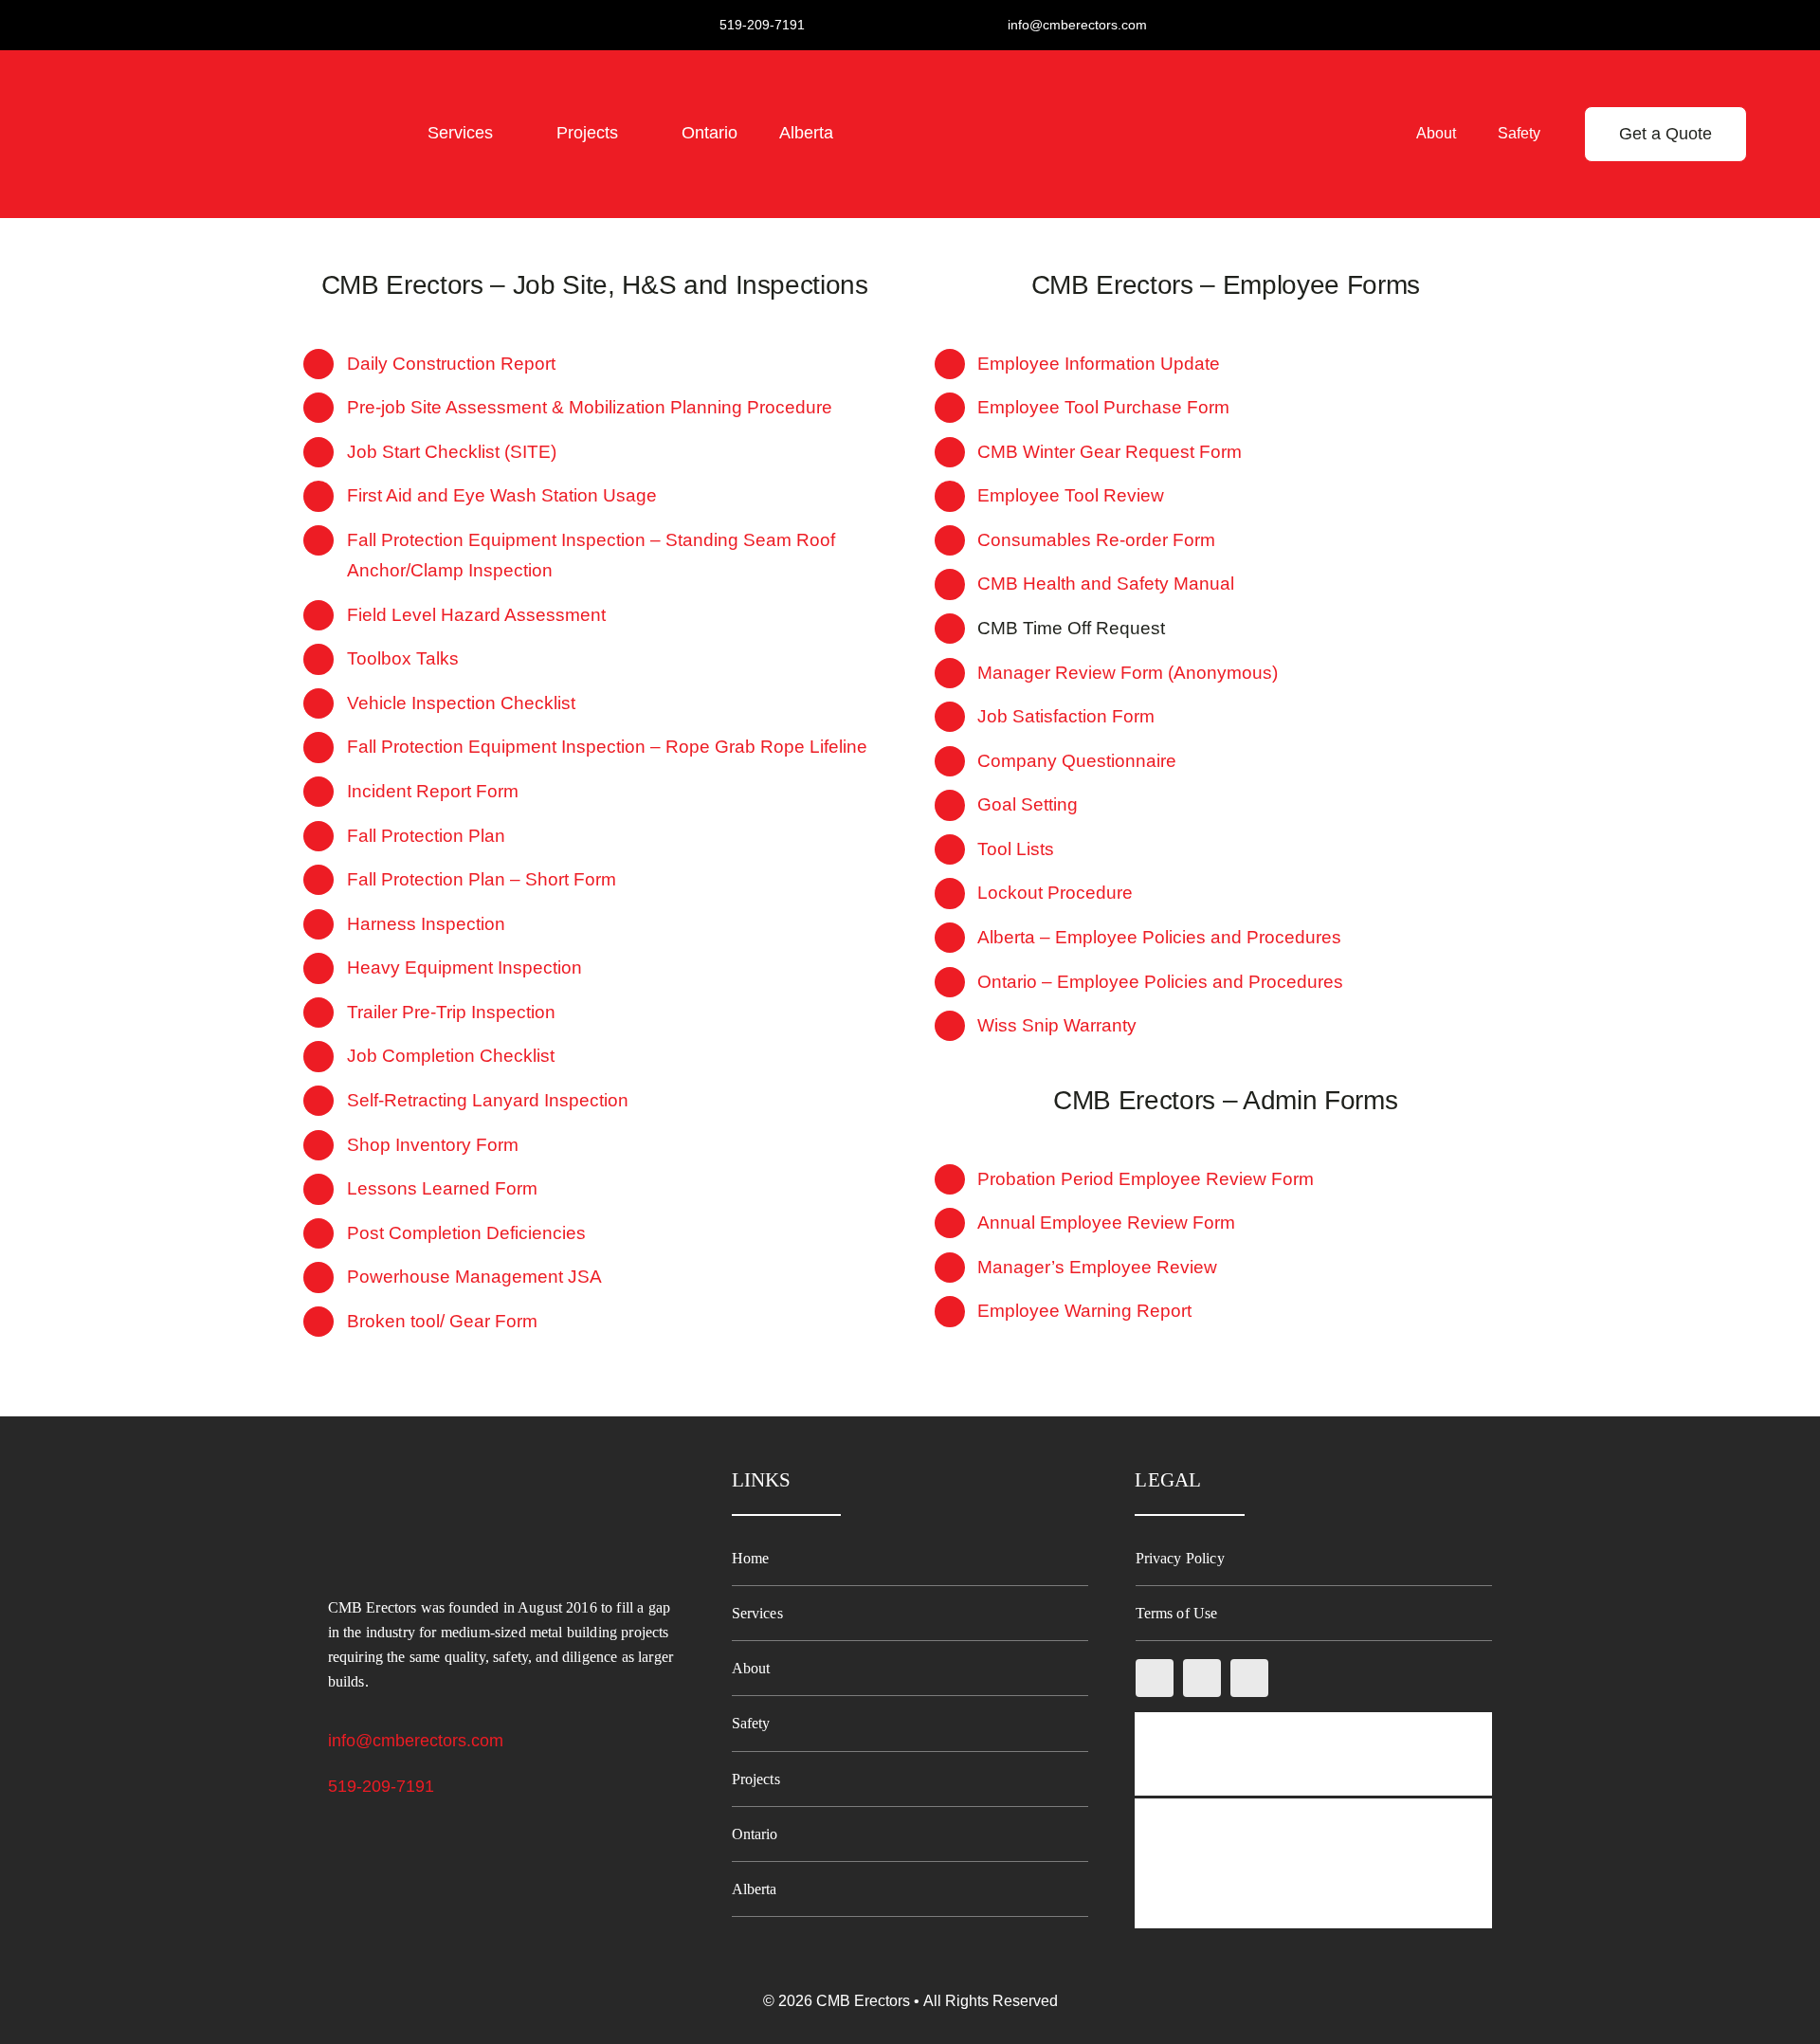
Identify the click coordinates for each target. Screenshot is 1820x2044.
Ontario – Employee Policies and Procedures (1160, 982)
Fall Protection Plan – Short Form (482, 879)
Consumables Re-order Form (1096, 540)
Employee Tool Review (1071, 495)
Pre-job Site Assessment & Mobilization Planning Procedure (590, 407)
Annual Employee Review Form (1106, 1223)
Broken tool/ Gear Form (442, 1321)
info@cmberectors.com (416, 1741)
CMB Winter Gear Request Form (1110, 452)
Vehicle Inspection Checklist (461, 703)
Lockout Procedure (1055, 893)
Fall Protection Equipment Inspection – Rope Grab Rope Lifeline (607, 747)
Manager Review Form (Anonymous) (1128, 673)
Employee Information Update (1099, 364)
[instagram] (1202, 1678)
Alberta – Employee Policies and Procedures (1159, 937)
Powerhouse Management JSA (474, 1277)
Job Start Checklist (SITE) (452, 452)
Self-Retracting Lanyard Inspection (488, 1100)
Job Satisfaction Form (1066, 716)
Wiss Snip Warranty (1057, 1025)
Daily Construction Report (451, 364)
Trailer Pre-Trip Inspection (451, 1012)
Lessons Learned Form (442, 1188)
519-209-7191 (381, 1786)
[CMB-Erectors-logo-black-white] (191, 77)
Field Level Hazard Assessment (476, 615)
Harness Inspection (426, 924)
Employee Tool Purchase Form (1103, 407)
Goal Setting (1028, 804)
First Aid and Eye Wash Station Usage (502, 495)
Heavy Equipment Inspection (464, 967)
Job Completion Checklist (451, 1056)
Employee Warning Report (1084, 1311)
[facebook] (1155, 1678)
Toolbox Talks (403, 658)
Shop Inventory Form (433, 1145)
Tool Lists (1016, 849)
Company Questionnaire (1077, 761)
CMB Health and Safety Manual (1106, 584)
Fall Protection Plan (426, 836)
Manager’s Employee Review (1097, 1267)
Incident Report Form (433, 791)
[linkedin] (1249, 1678)
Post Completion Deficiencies (466, 1233)
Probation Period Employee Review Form (1146, 1179)
